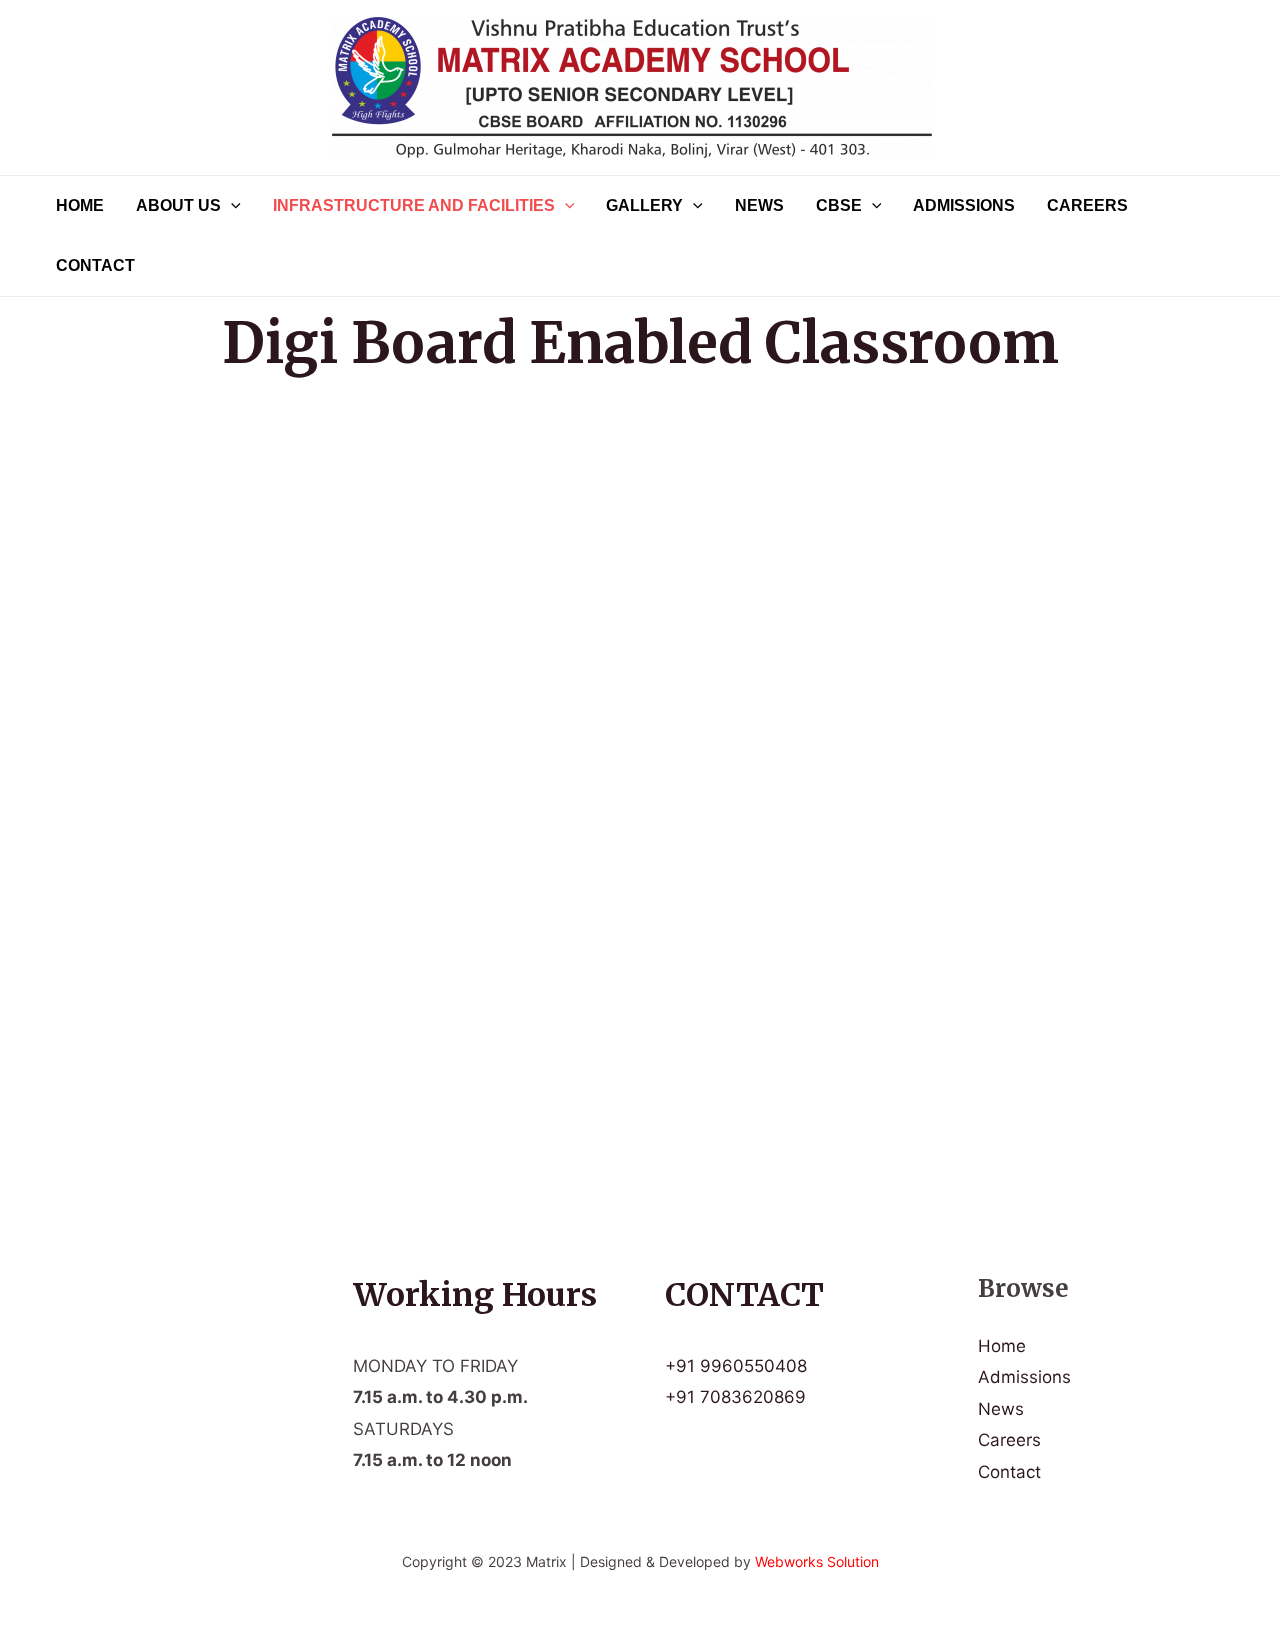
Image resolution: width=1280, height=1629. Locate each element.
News (759, 205)
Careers (1087, 205)
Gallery (644, 205)
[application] (231, 206)
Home (80, 205)
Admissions (964, 205)
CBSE (839, 205)
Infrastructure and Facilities (414, 205)
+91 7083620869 (735, 1397)
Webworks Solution (817, 1561)
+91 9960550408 (736, 1366)
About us (178, 205)
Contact (95, 265)
